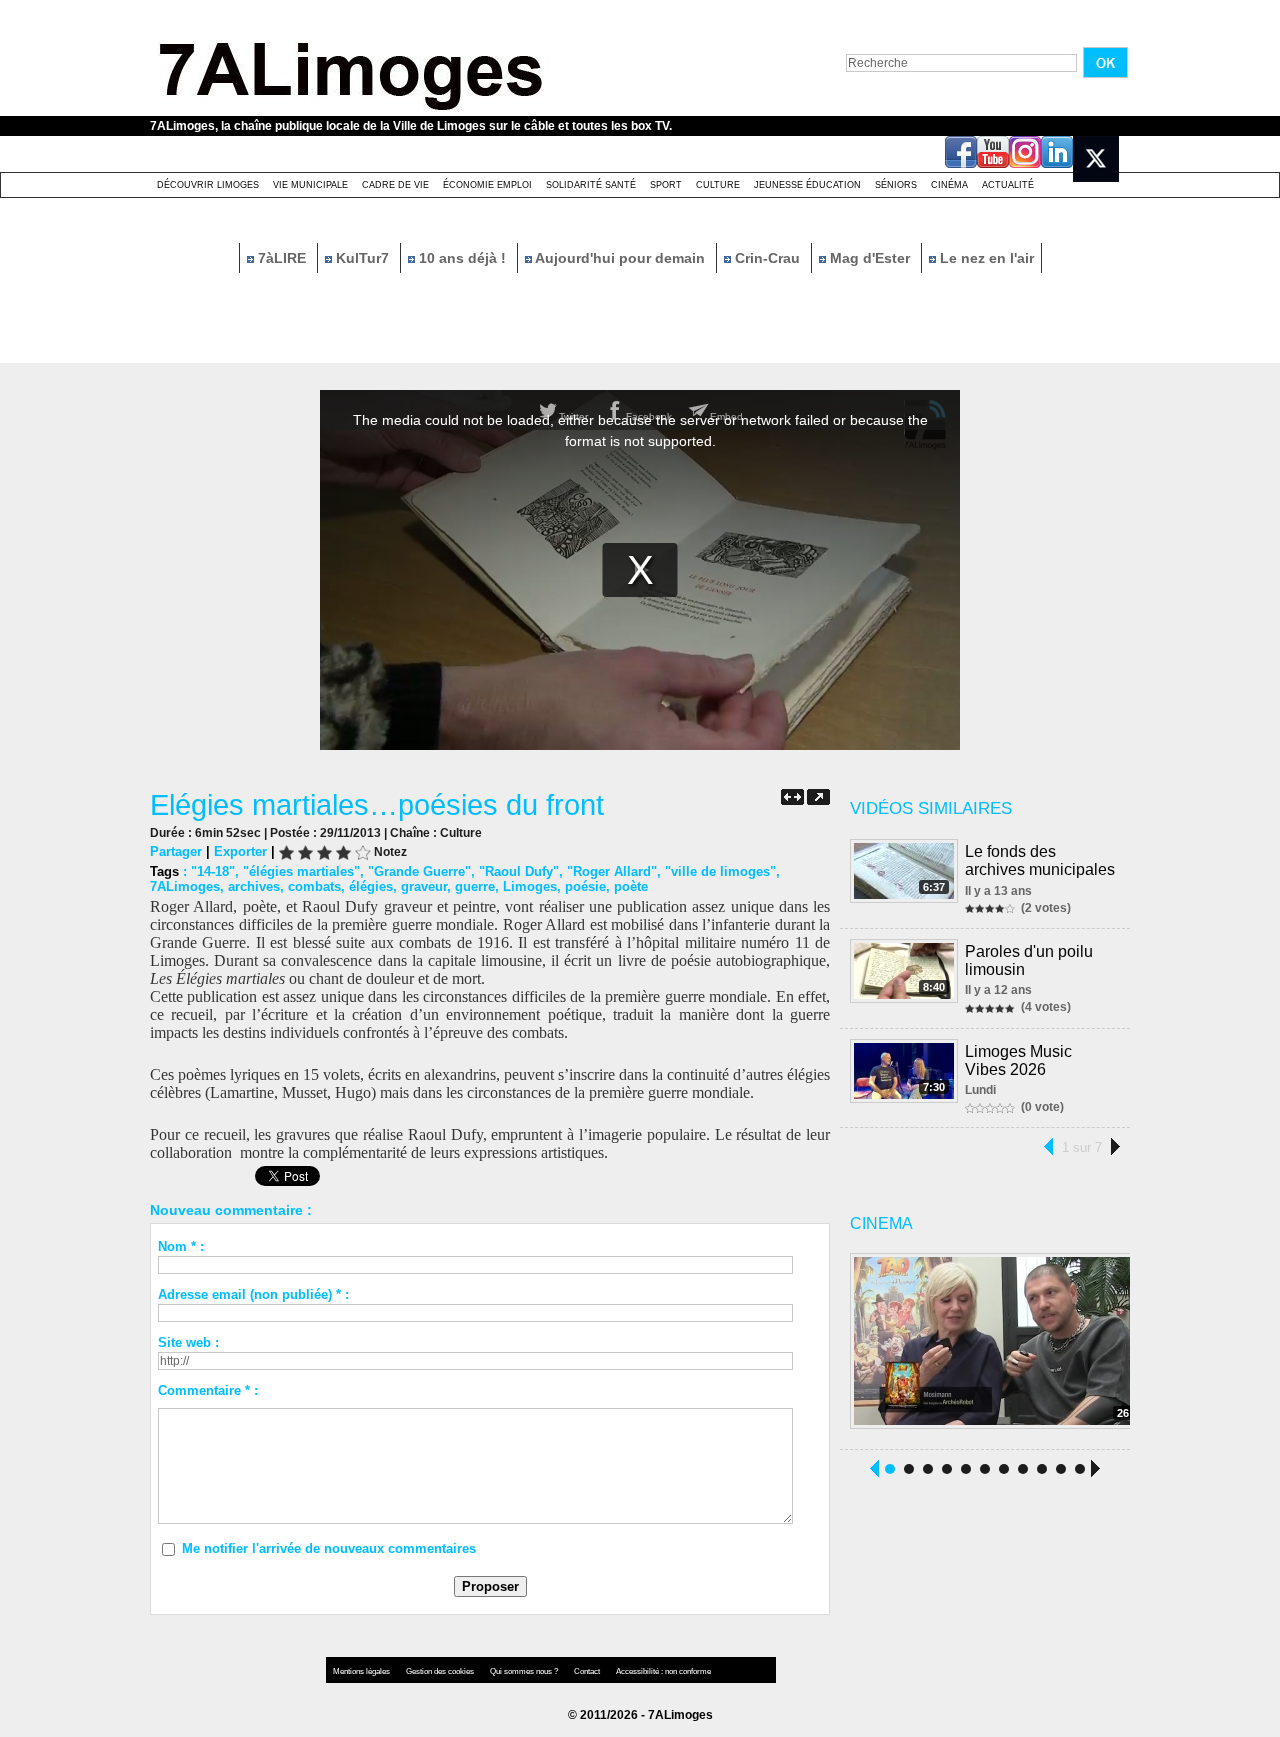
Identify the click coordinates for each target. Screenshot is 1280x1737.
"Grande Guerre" (419, 871)
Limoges (530, 886)
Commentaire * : (208, 1390)
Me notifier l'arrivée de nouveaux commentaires (329, 1548)
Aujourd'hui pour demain (620, 258)
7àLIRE (282, 258)
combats (314, 886)
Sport (666, 185)
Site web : (188, 1342)
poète (631, 886)
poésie (585, 886)
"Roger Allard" (612, 871)
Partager (176, 851)
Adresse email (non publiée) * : (253, 1294)
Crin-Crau (767, 258)
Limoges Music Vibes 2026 (1018, 1060)
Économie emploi (487, 185)
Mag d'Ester (870, 258)
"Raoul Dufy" (519, 871)
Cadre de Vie (395, 185)
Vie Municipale (310, 185)
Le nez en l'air (985, 258)
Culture (718, 185)
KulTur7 (362, 258)
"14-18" (213, 871)
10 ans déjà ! (462, 258)
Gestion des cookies (441, 1671)
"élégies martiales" (301, 871)
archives (254, 886)
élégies (371, 886)
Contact (588, 1671)
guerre (475, 886)
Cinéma (949, 185)
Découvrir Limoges (208, 185)
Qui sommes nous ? (525, 1671)
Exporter (240, 851)
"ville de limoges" (720, 871)
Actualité (1008, 185)
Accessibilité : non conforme (663, 1671)
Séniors (896, 185)
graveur (424, 886)
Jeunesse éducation (807, 185)
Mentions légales (362, 1671)
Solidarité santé (591, 185)
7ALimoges (185, 886)
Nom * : (181, 1246)
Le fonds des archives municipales (1040, 860)
